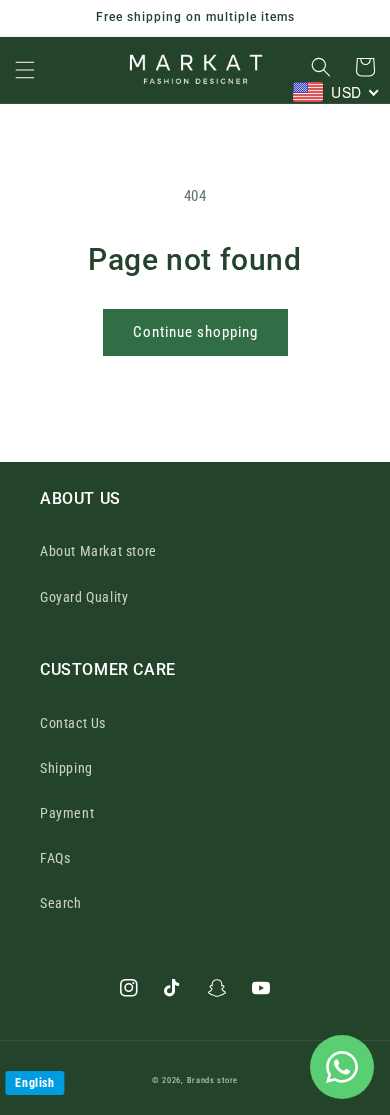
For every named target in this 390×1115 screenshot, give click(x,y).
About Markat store (98, 551)
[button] (25, 70)
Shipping (66, 768)
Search (61, 903)
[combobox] (336, 92)
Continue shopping (195, 332)
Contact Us (73, 723)
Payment (67, 813)
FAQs (55, 858)
